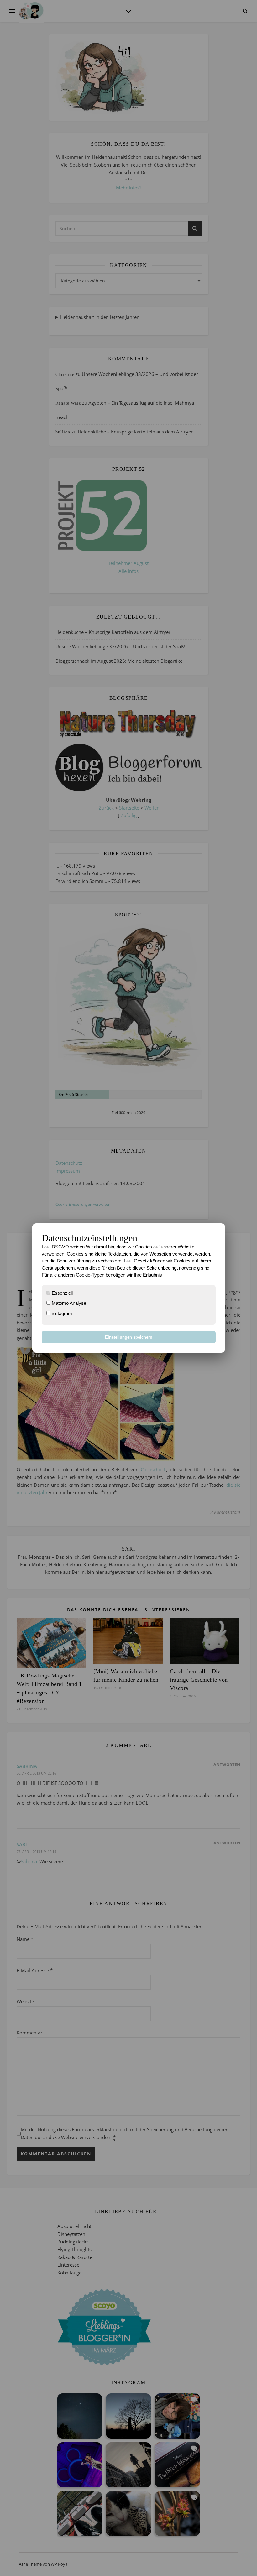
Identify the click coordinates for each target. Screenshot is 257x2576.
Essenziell (62, 1293)
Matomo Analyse (68, 1303)
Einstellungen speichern (129, 1337)
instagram (61, 1313)
